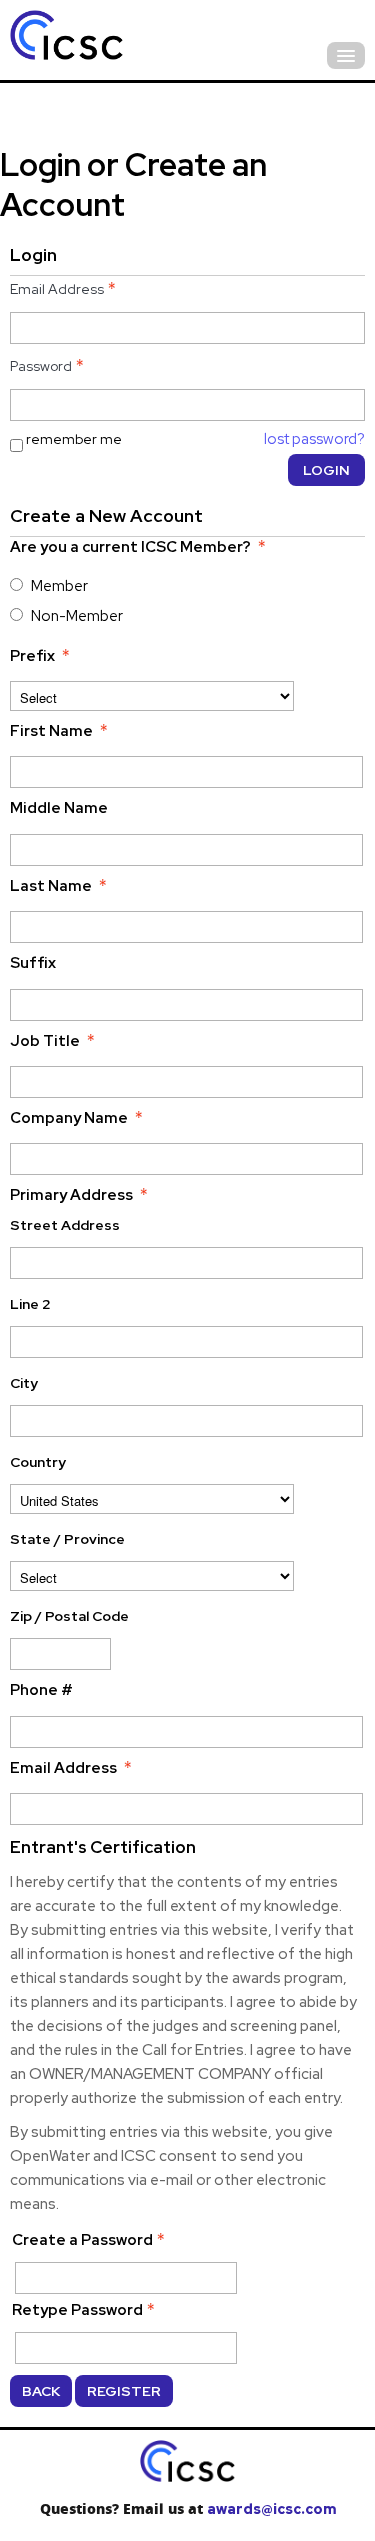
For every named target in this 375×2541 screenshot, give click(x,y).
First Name (51, 731)
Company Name (69, 1118)
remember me (74, 439)
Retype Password (77, 2310)
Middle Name (59, 808)
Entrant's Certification (103, 1847)
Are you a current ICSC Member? (130, 547)
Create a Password (82, 2240)
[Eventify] (120, 38)
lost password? (314, 439)
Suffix (33, 963)
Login (326, 470)
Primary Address (71, 1195)
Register (124, 2391)
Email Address (57, 289)
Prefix (32, 656)
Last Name (51, 886)
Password (41, 366)
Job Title (45, 1041)
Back (41, 2391)
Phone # (41, 1690)
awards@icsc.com (271, 2509)
